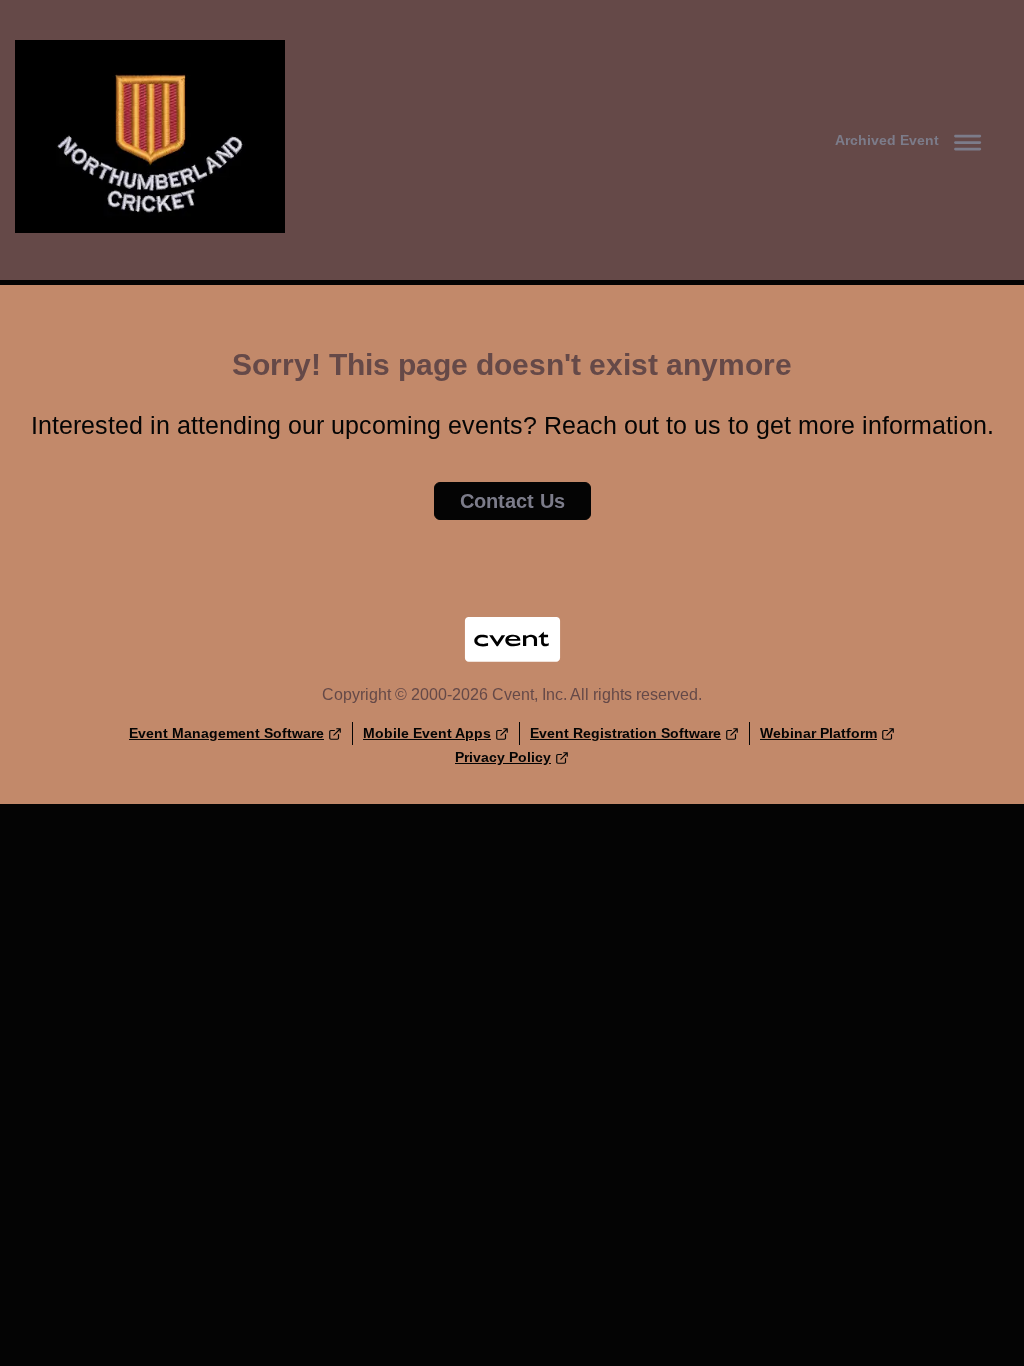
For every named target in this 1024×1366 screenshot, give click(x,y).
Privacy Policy (503, 757)
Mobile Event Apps (427, 733)
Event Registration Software (625, 733)
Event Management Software (226, 733)
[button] (912, 139)
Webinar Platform (818, 733)
